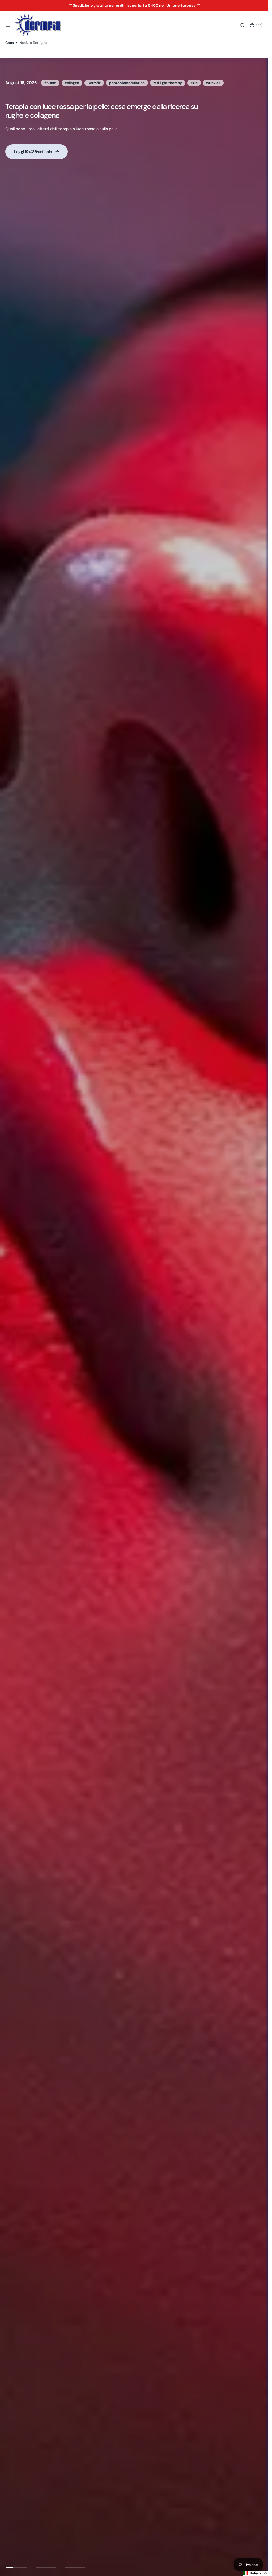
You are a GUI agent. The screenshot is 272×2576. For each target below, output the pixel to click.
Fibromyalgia (55, 83)
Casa (10, 43)
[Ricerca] (243, 25)
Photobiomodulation (92, 83)
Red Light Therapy (134, 83)
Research (166, 83)
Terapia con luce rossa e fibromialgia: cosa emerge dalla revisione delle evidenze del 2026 (90, 111)
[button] (8, 25)
